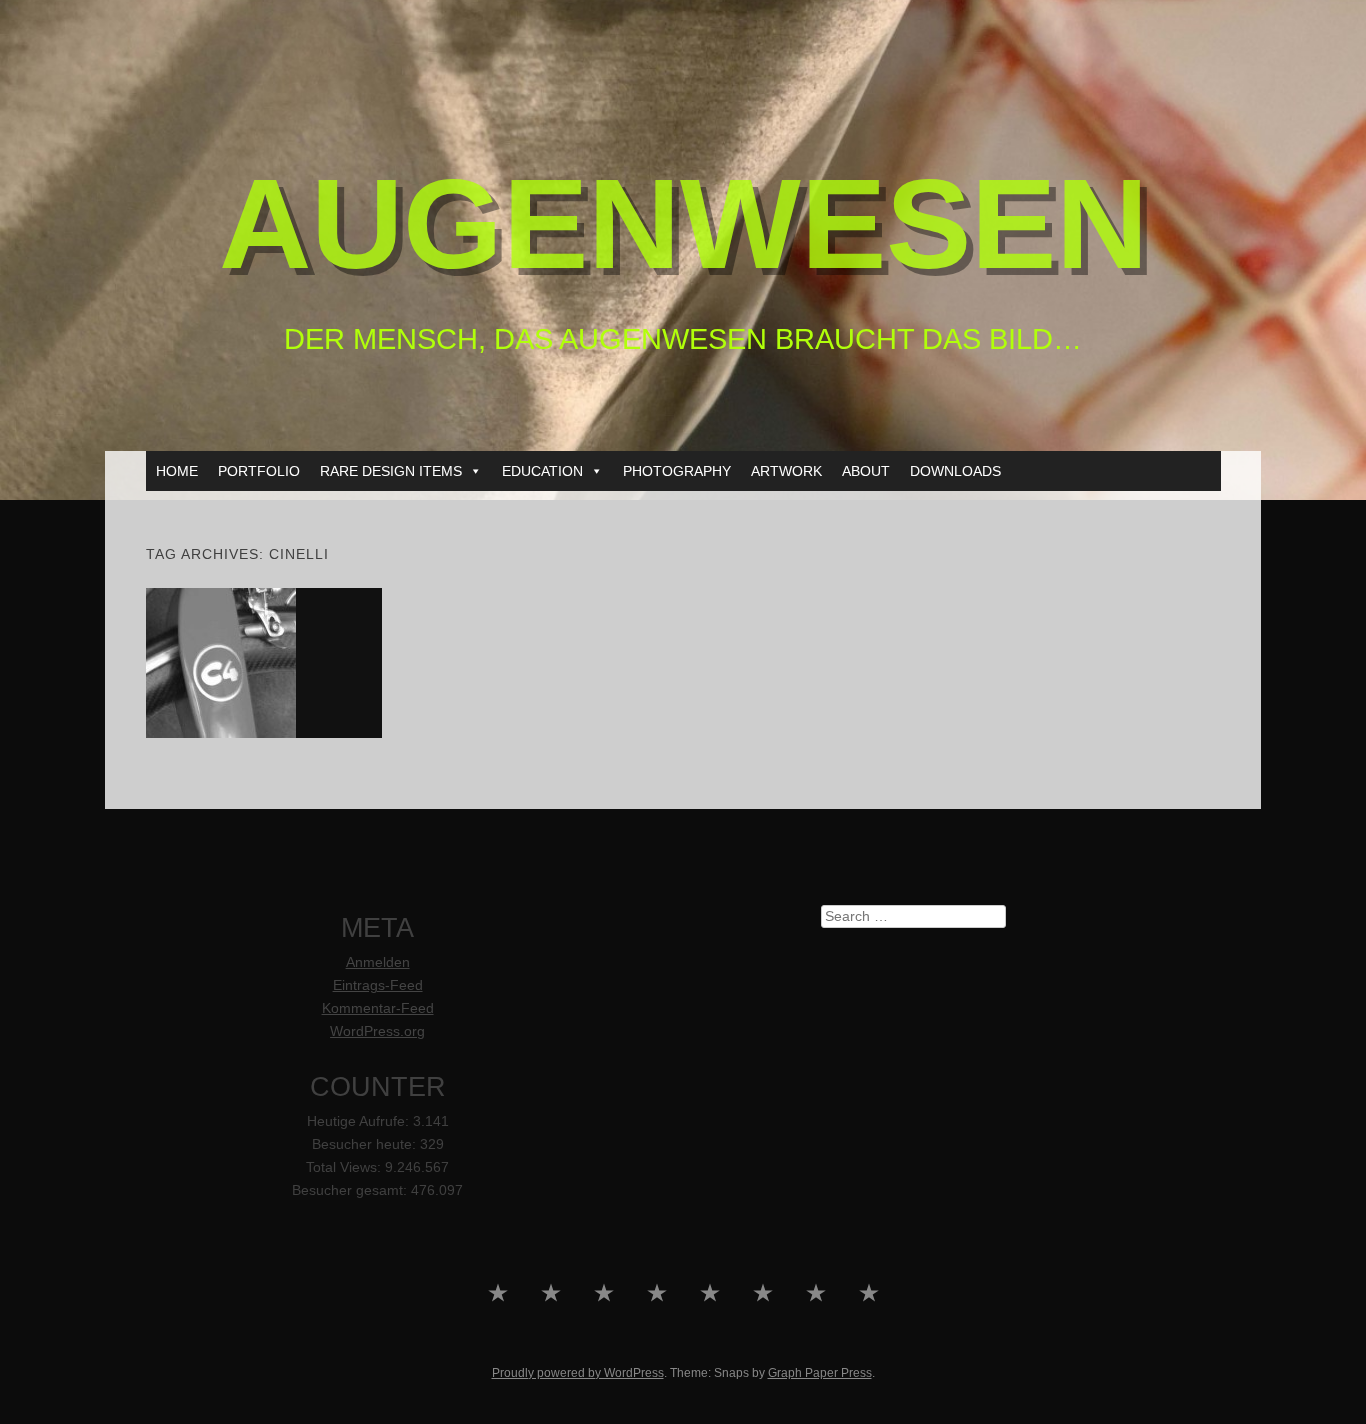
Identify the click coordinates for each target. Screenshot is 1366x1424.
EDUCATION (542, 471)
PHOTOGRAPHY (677, 471)
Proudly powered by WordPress (578, 1373)
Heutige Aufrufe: (360, 1121)
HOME (177, 471)
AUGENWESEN (683, 223)
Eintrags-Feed (378, 985)
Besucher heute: (366, 1144)
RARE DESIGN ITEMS (391, 471)
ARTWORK (786, 471)
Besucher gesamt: (351, 1190)
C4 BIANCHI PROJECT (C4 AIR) (264, 662)
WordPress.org (377, 1031)
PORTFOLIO (259, 471)
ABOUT (866, 471)
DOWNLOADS (955, 471)
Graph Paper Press (820, 1373)
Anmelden (378, 962)
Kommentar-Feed (378, 1008)
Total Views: (345, 1167)
